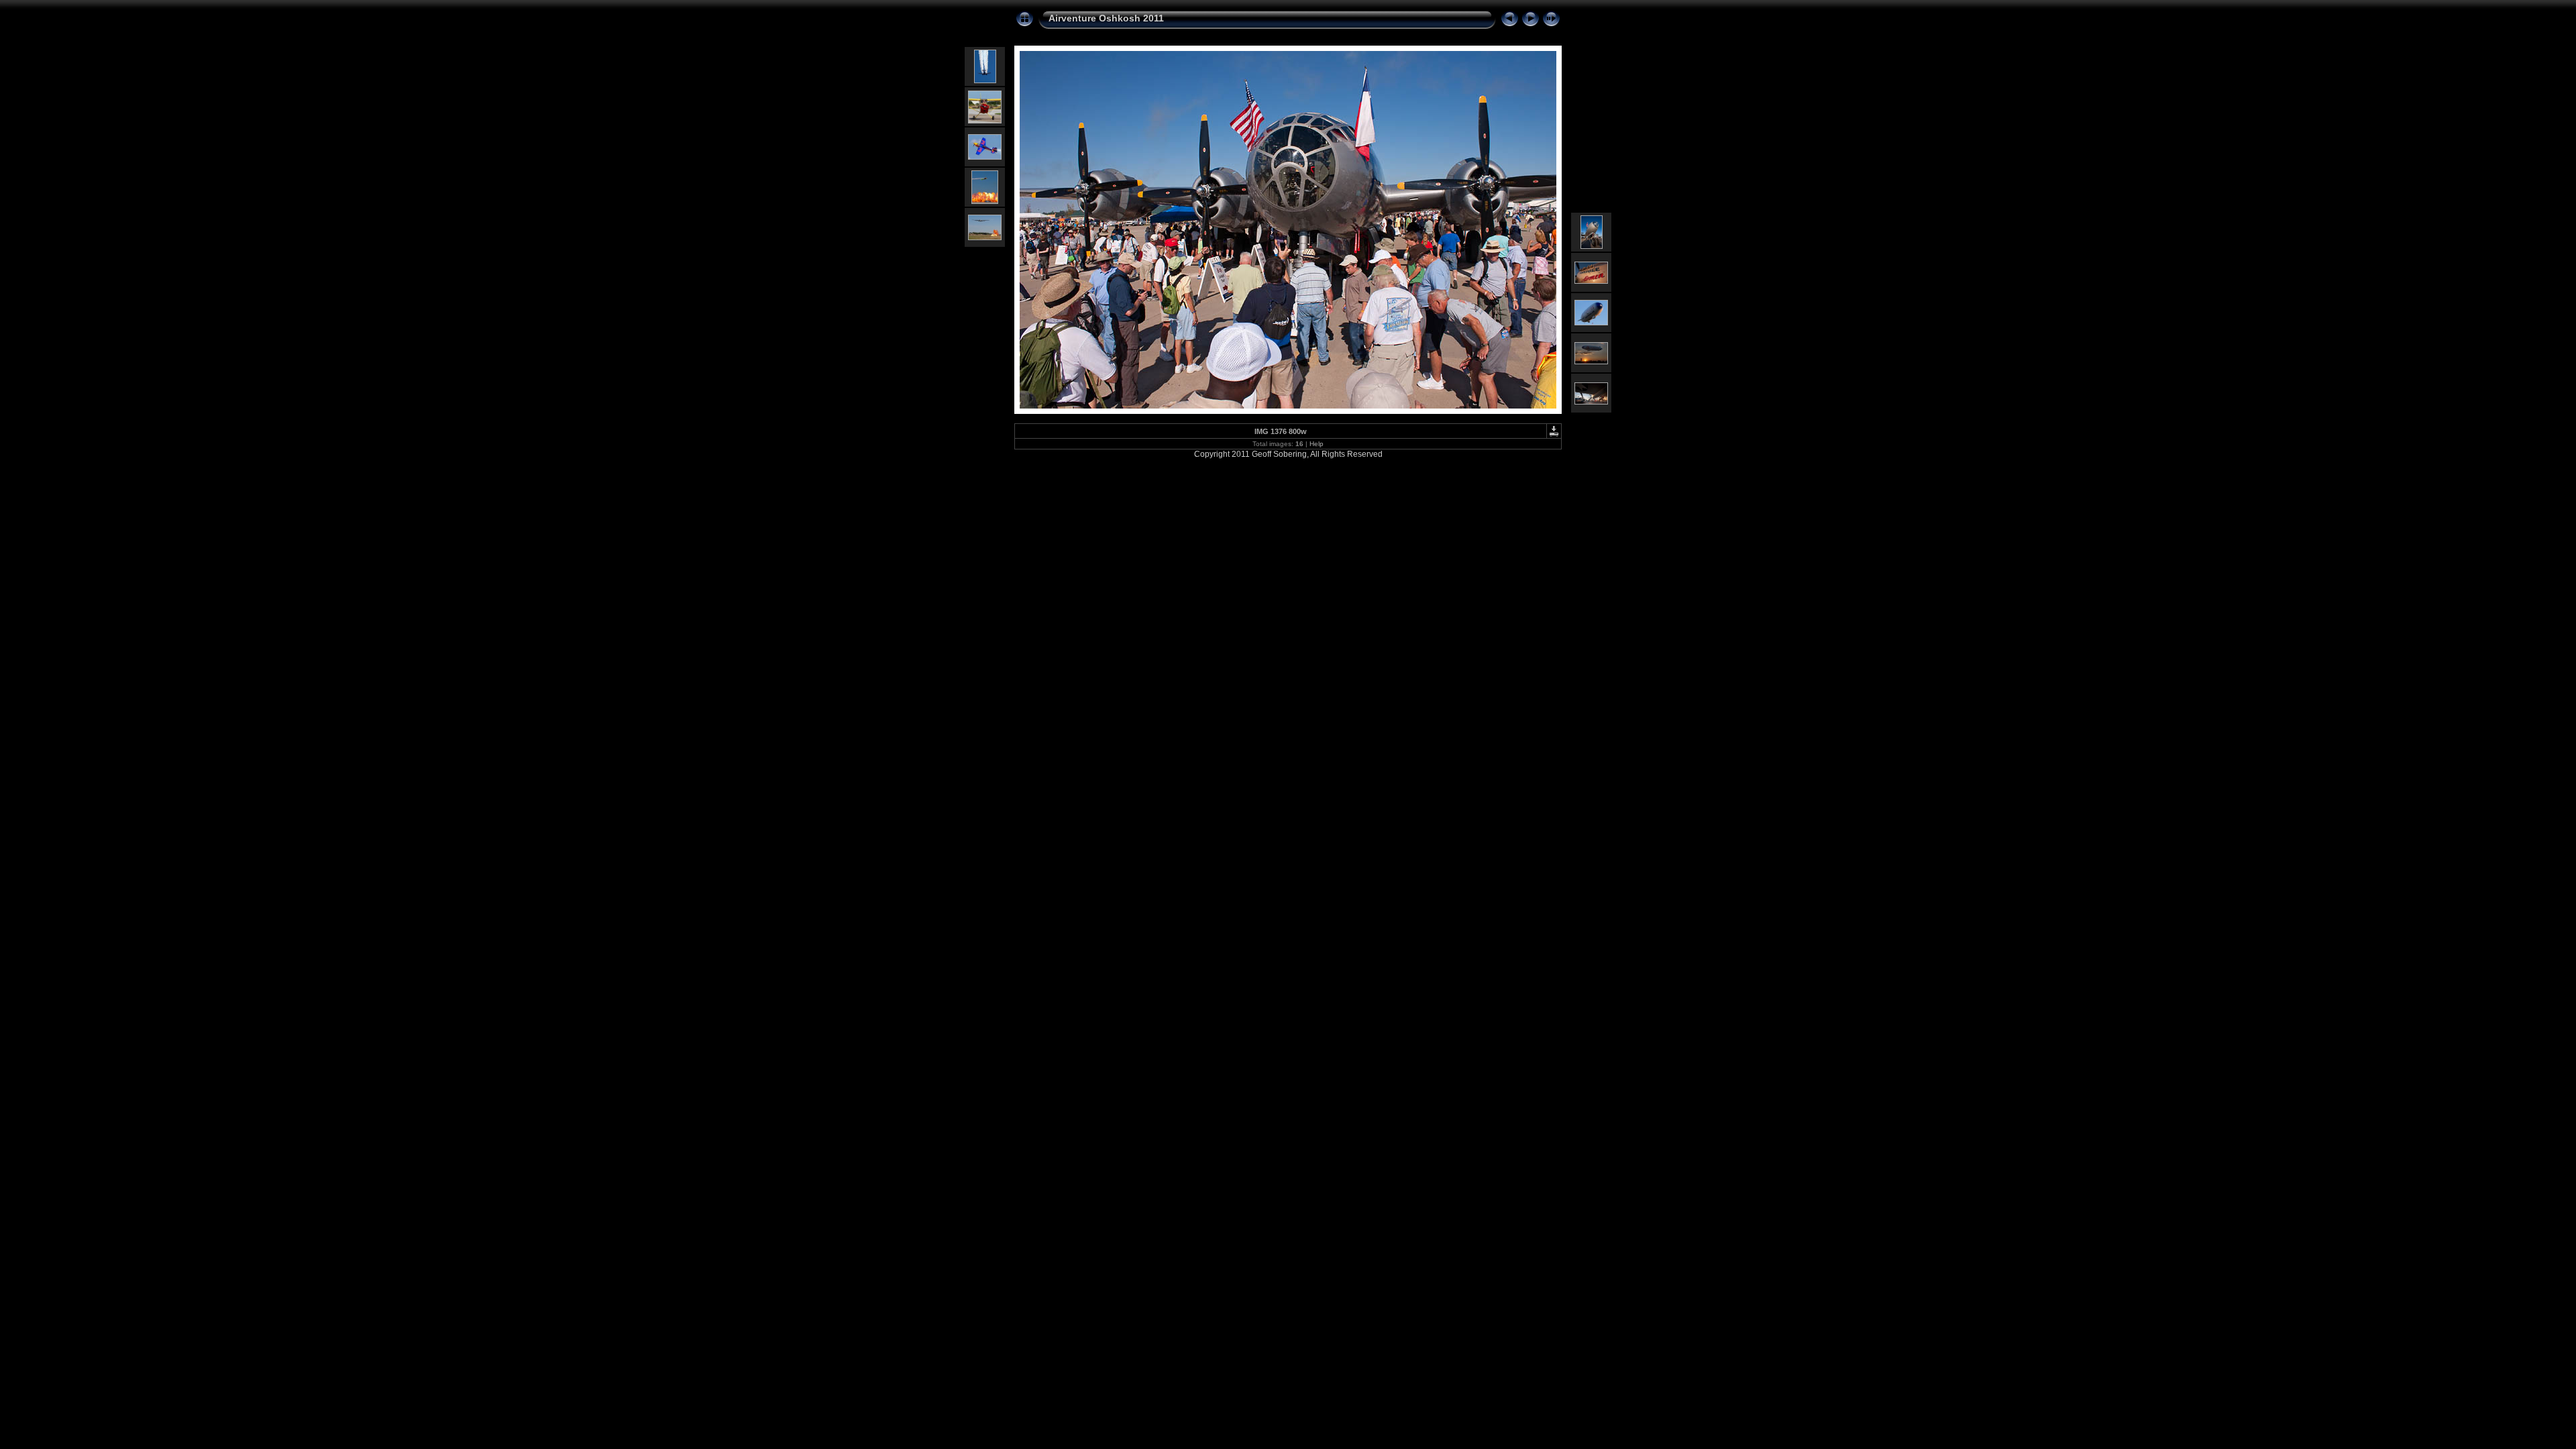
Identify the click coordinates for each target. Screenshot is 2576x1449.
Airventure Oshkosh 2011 (1106, 18)
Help (1317, 444)
